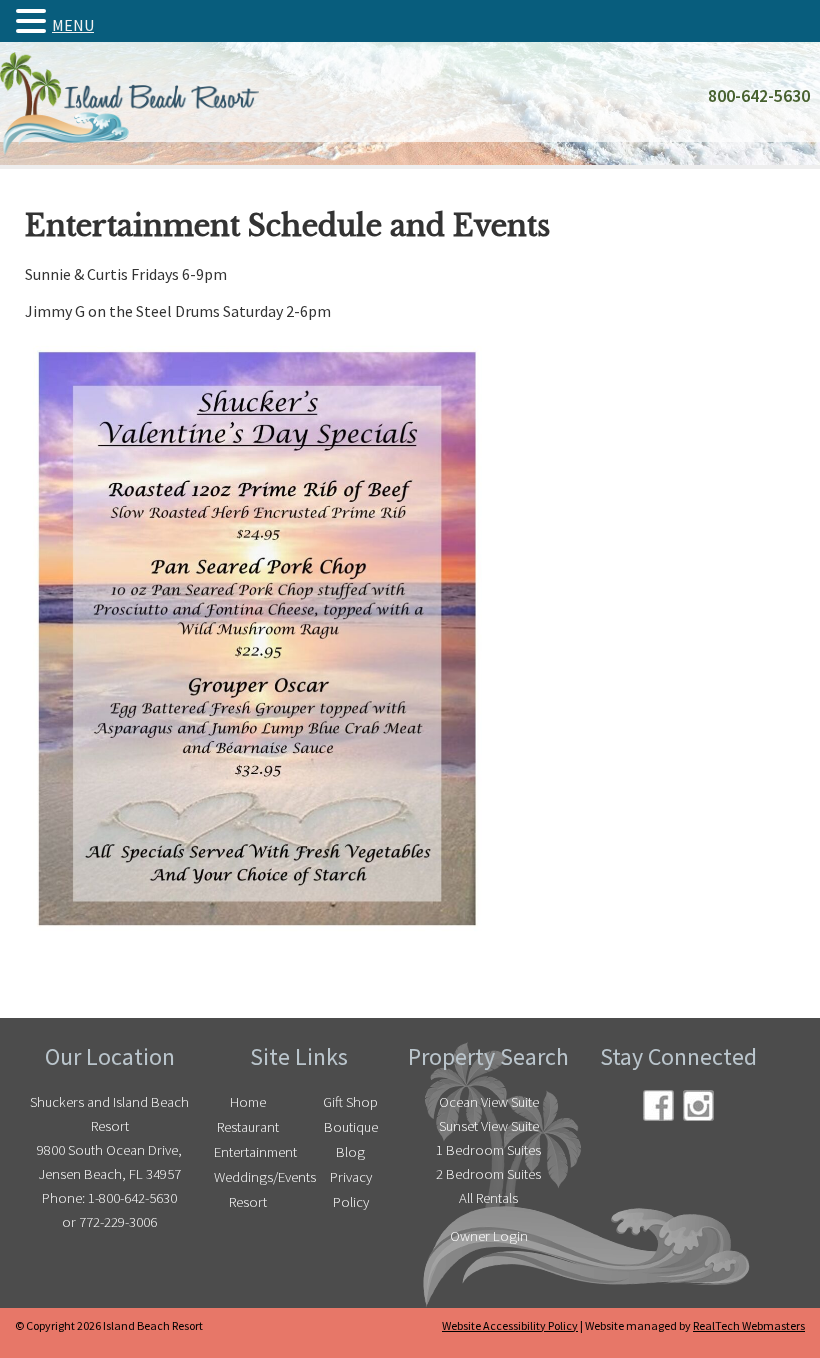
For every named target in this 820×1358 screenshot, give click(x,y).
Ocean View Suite (489, 1102)
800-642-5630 (759, 96)
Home (248, 1102)
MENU (73, 25)
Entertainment (253, 1152)
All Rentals (488, 1198)
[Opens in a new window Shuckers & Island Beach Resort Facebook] (658, 1105)
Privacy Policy (351, 1189)
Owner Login (489, 1236)
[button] (34, 21)
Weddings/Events (253, 1177)
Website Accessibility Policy (510, 1325)
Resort (248, 1202)
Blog (350, 1152)
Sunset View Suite (489, 1126)
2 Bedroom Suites (488, 1174)
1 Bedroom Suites (488, 1150)
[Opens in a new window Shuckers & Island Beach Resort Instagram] (698, 1105)
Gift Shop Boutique (350, 1114)
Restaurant (248, 1127)
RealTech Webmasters (749, 1325)
